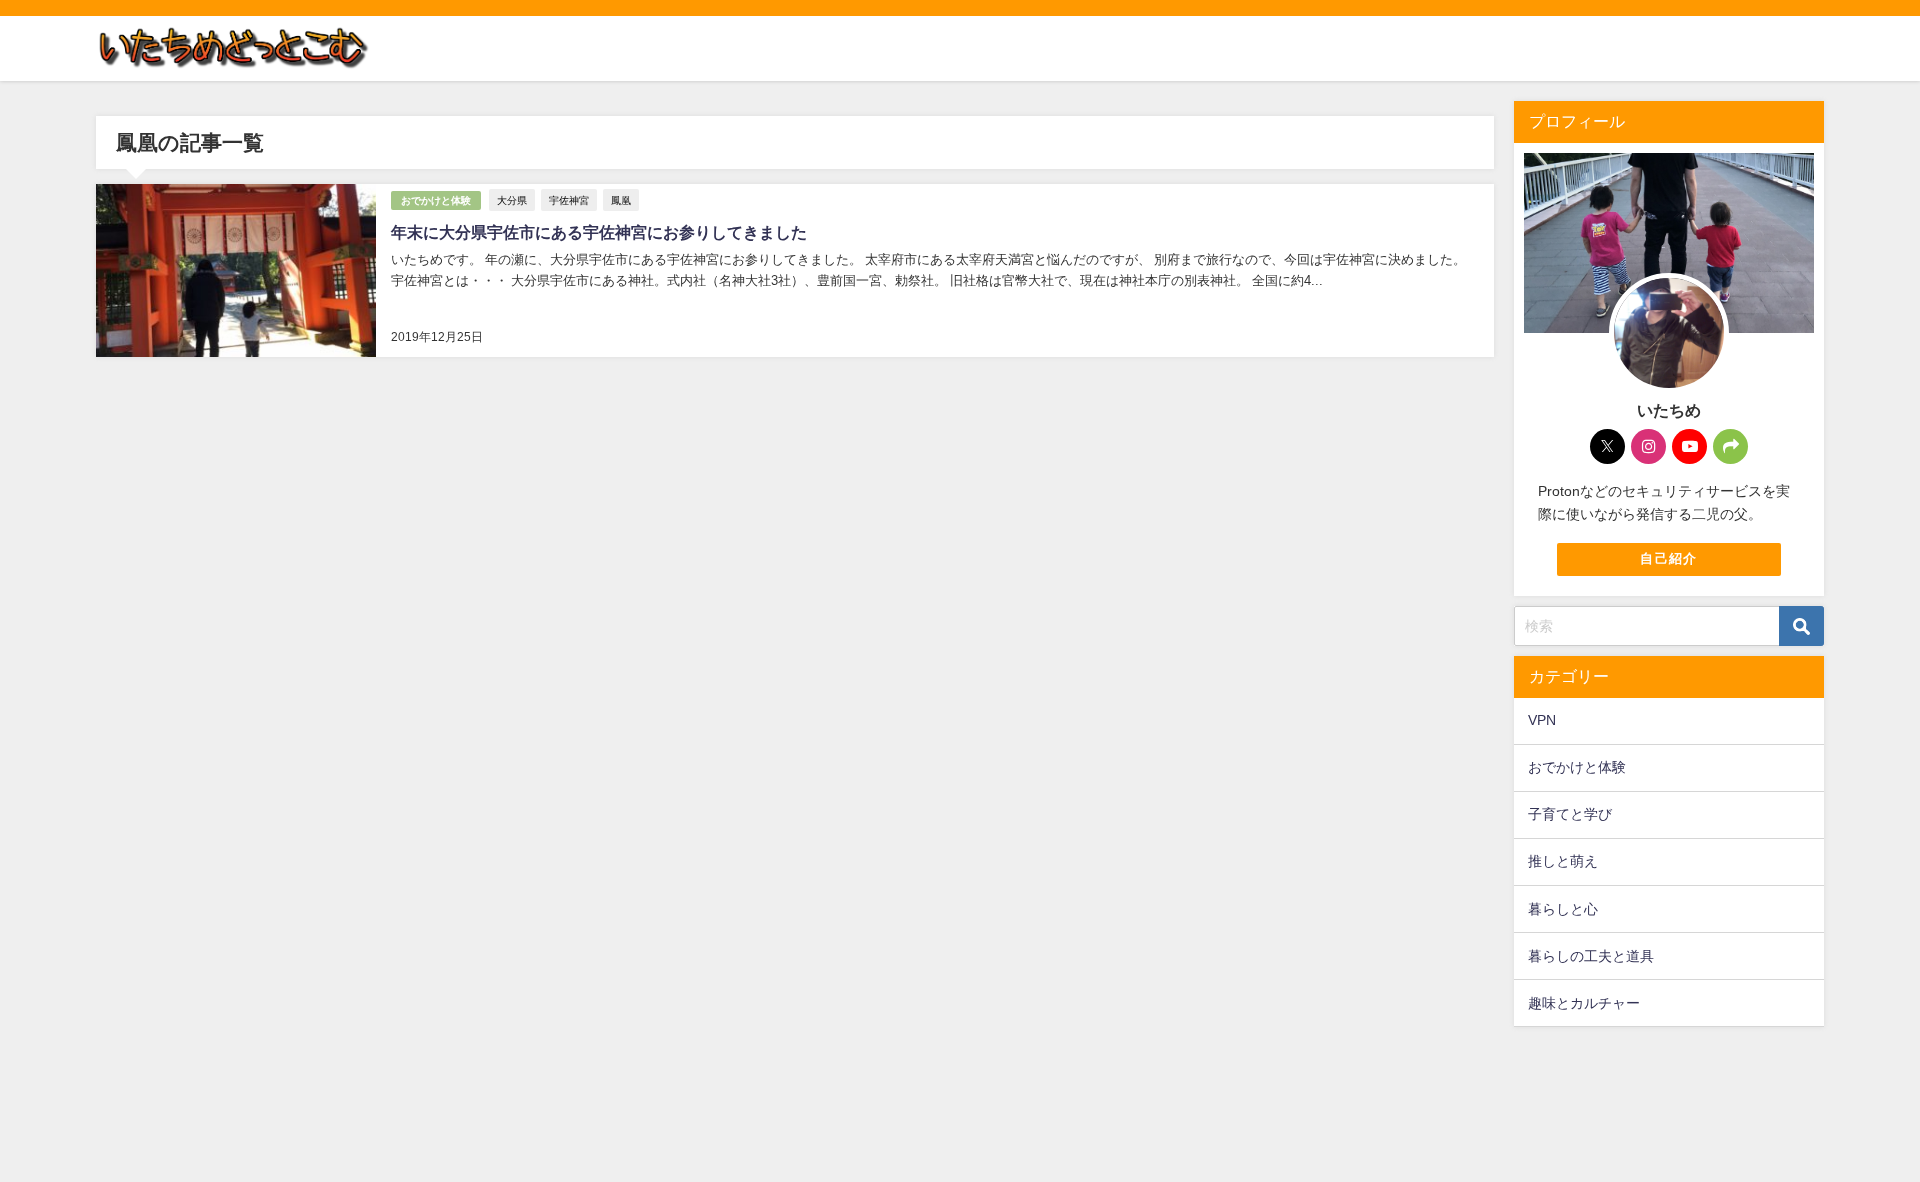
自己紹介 (1668, 558)
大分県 (512, 200)
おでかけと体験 (436, 200)
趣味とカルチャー (1584, 1003)
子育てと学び (1570, 814)
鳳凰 (621, 200)
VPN (1542, 720)
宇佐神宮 (569, 200)
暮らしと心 (1563, 909)
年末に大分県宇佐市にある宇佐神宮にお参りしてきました (599, 232)
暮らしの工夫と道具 (1591, 956)
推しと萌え (1563, 861)
